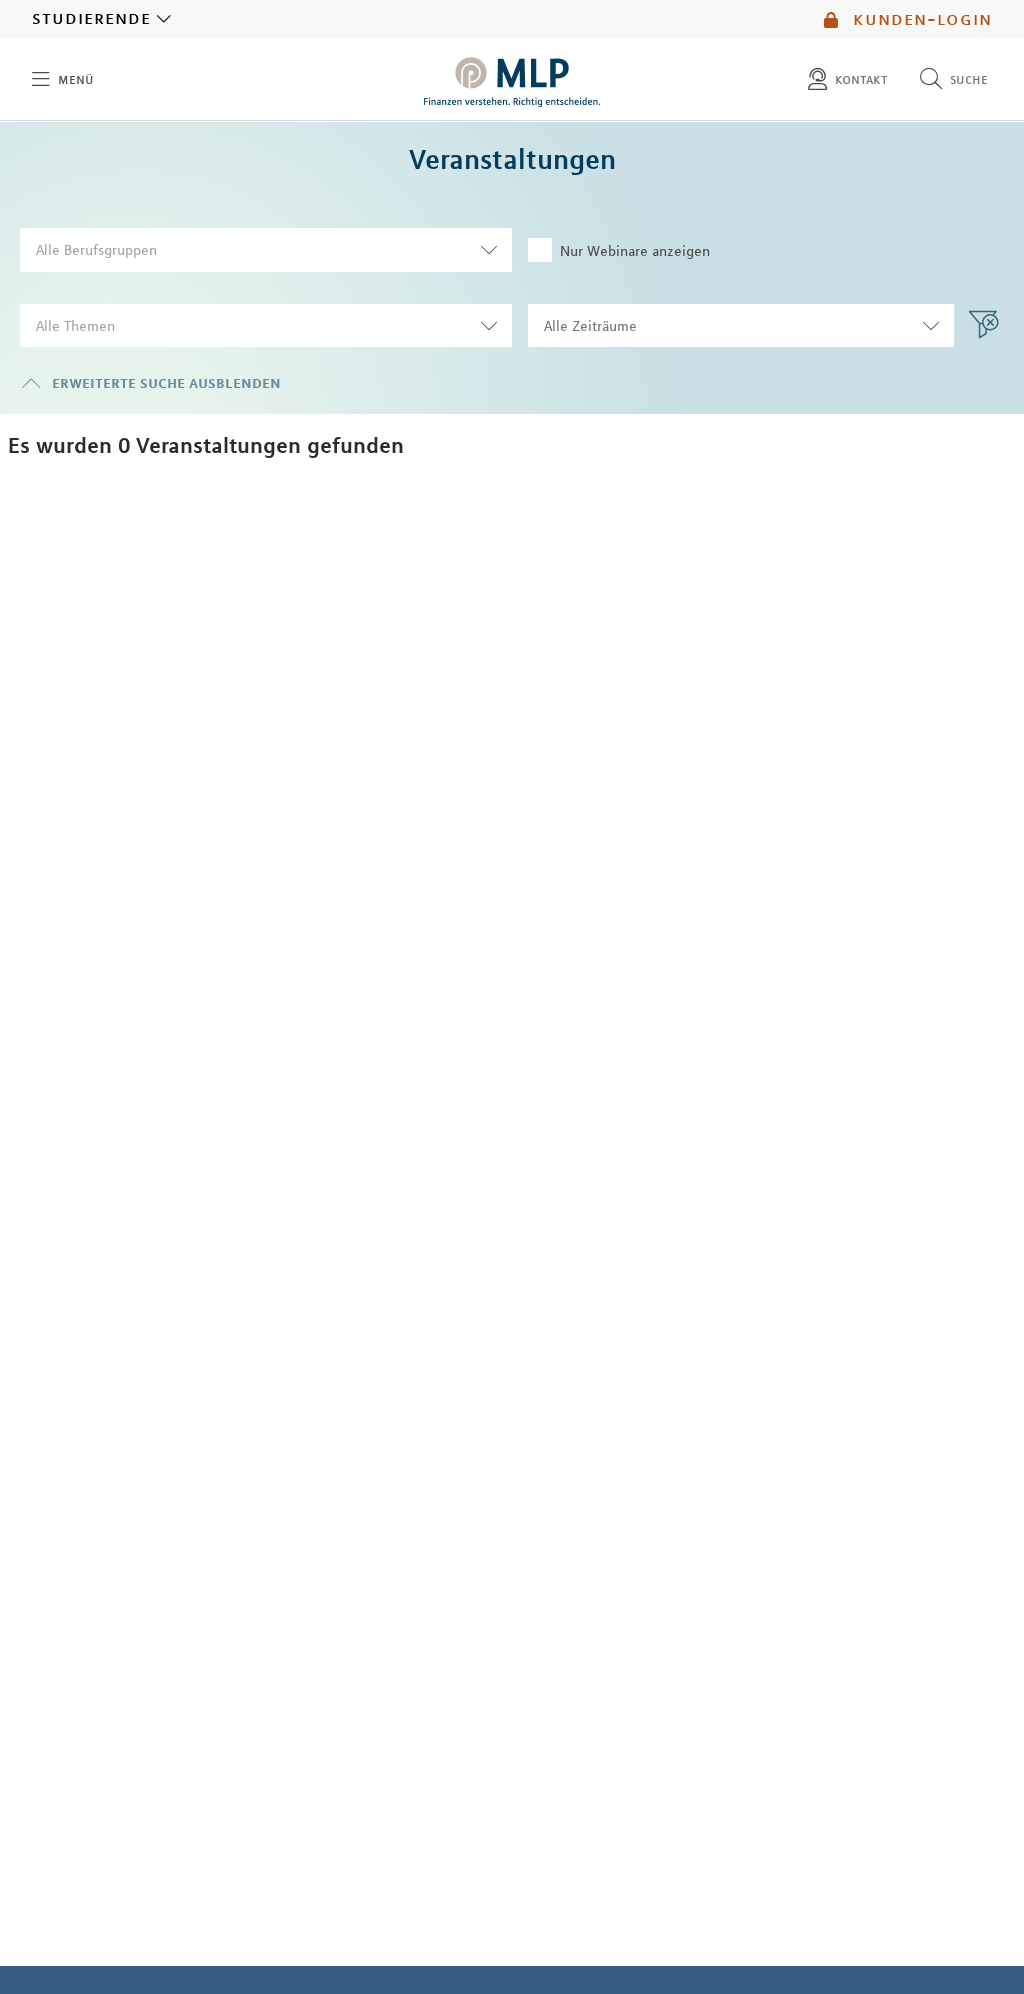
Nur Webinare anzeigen (635, 251)
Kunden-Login (919, 19)
